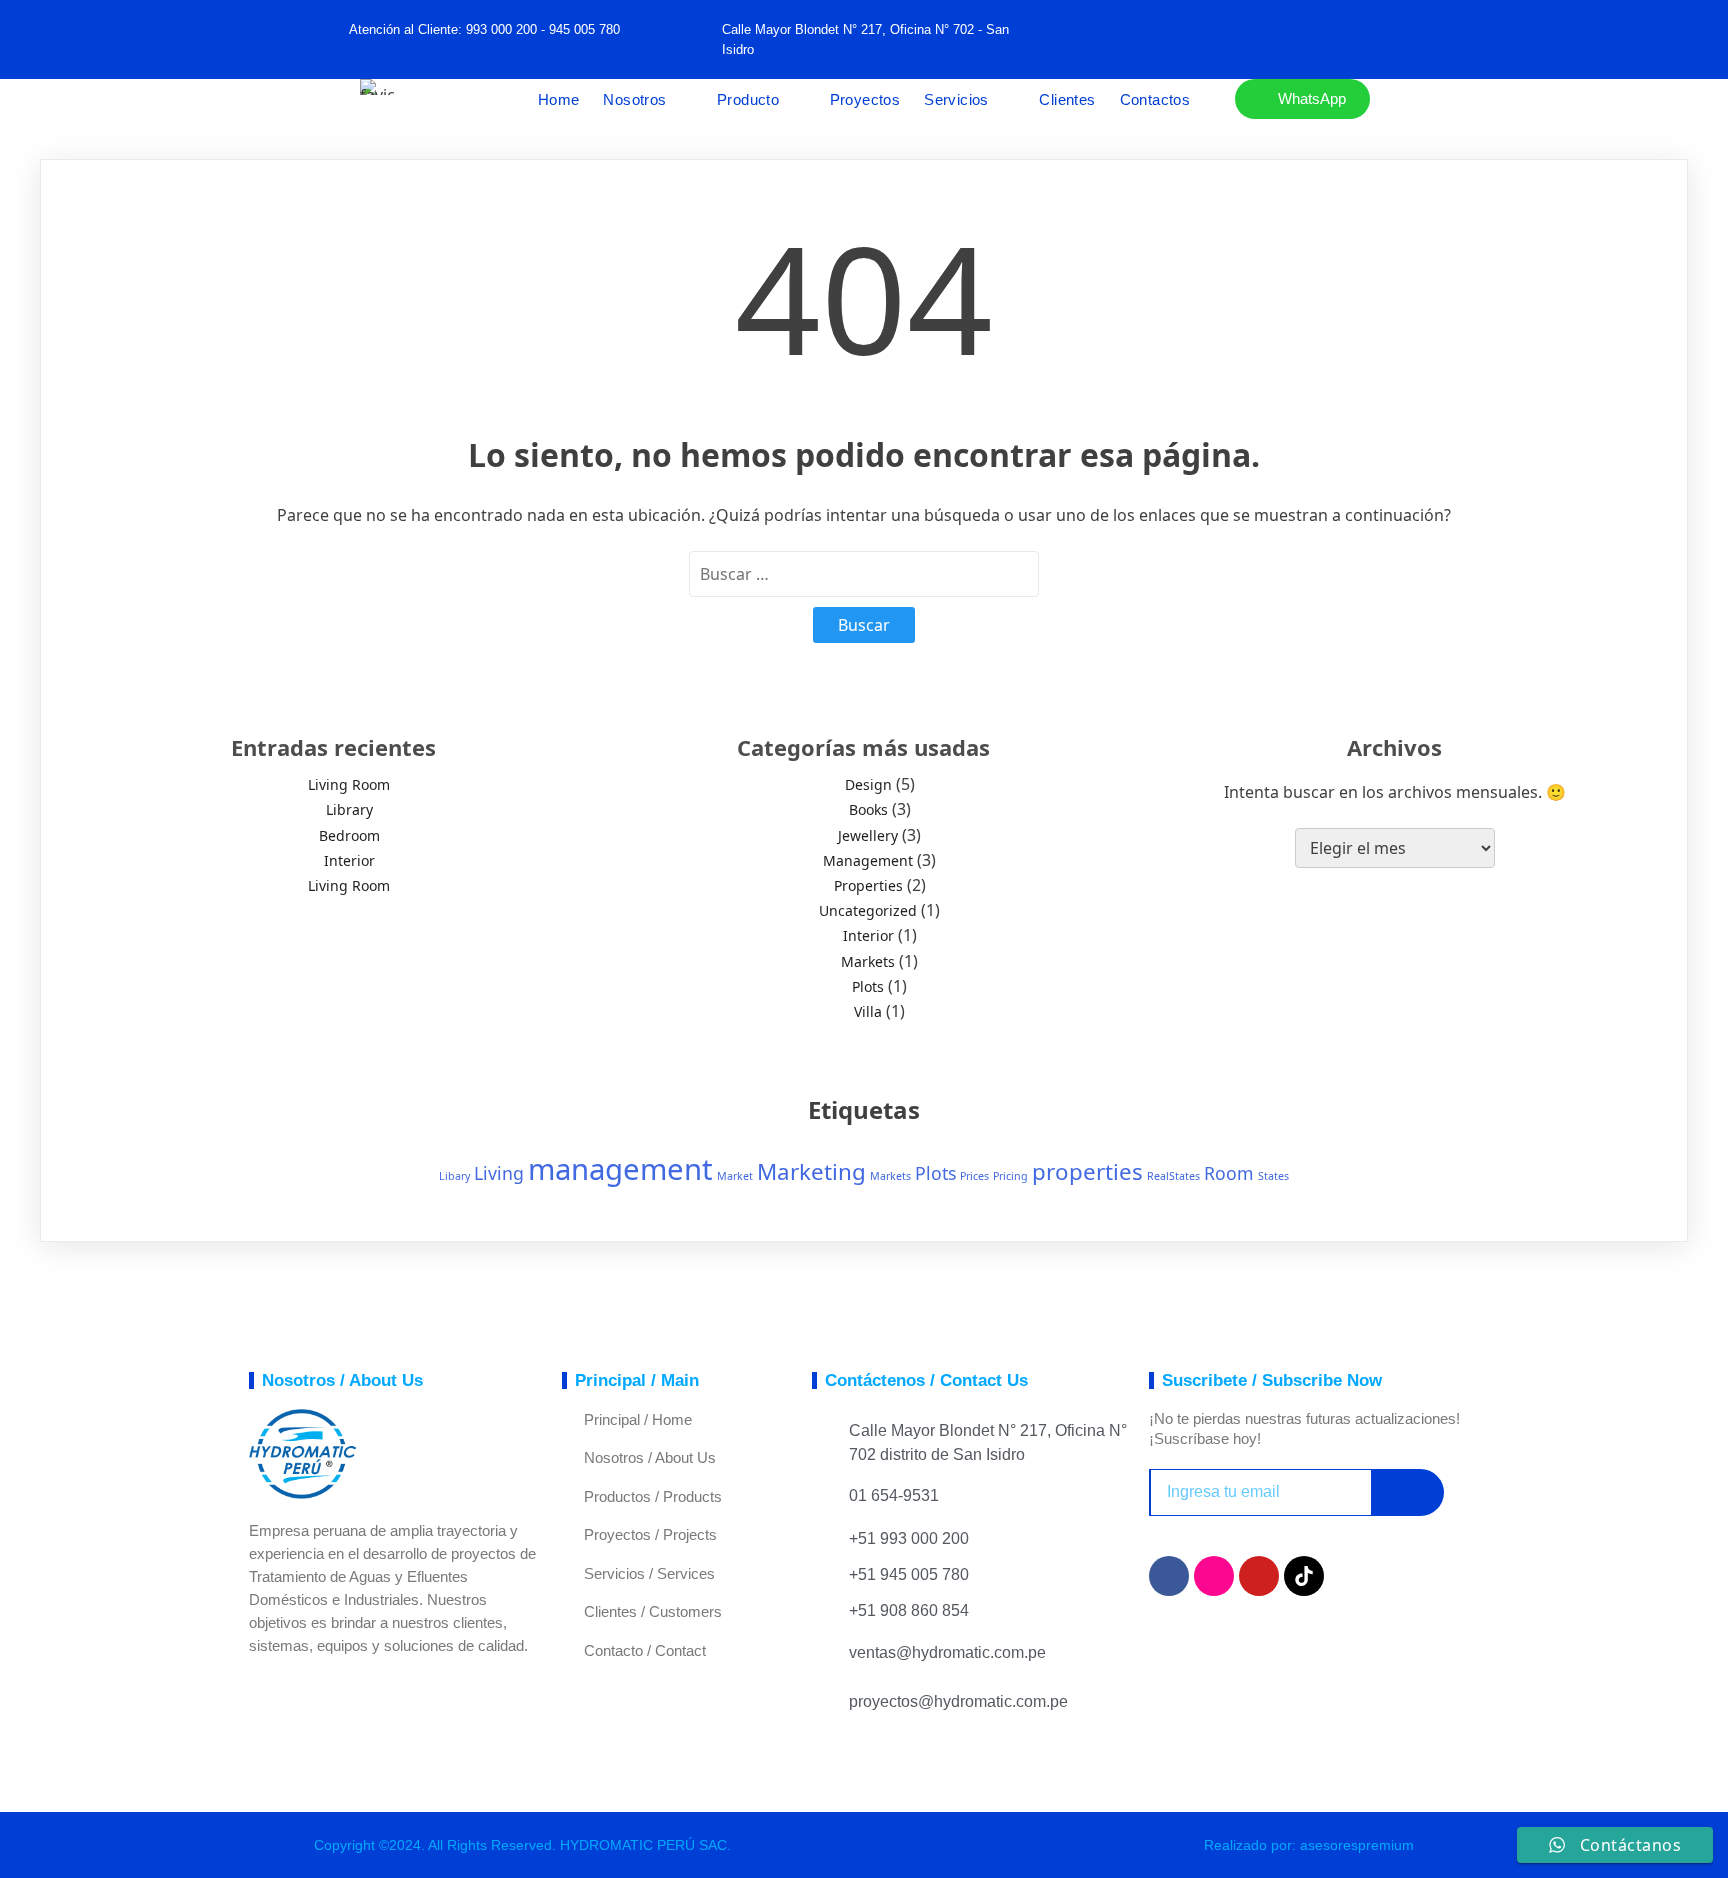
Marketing (811, 1171)
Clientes (1067, 99)
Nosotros (634, 99)
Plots (868, 986)
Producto (748, 99)
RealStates (1173, 1176)
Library (349, 809)
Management (868, 860)
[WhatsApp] (1237, 40)
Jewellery (868, 835)
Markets (868, 961)
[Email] (1281, 40)
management (620, 1169)
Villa (868, 1011)
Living (499, 1173)
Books (868, 809)
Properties (868, 885)
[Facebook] (1193, 40)
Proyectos (865, 99)
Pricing (1010, 1176)
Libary (454, 1176)
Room (1229, 1173)
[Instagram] (1214, 1576)
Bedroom (349, 835)
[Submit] (1407, 1492)
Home (559, 99)
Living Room (349, 784)
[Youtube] (1259, 1576)
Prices (974, 1176)
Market (735, 1176)
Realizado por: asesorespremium (1309, 1845)
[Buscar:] (864, 574)
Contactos (1155, 99)
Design (868, 784)
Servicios (956, 99)
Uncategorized (868, 910)
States (1273, 1176)
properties (1087, 1171)
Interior (349, 860)
